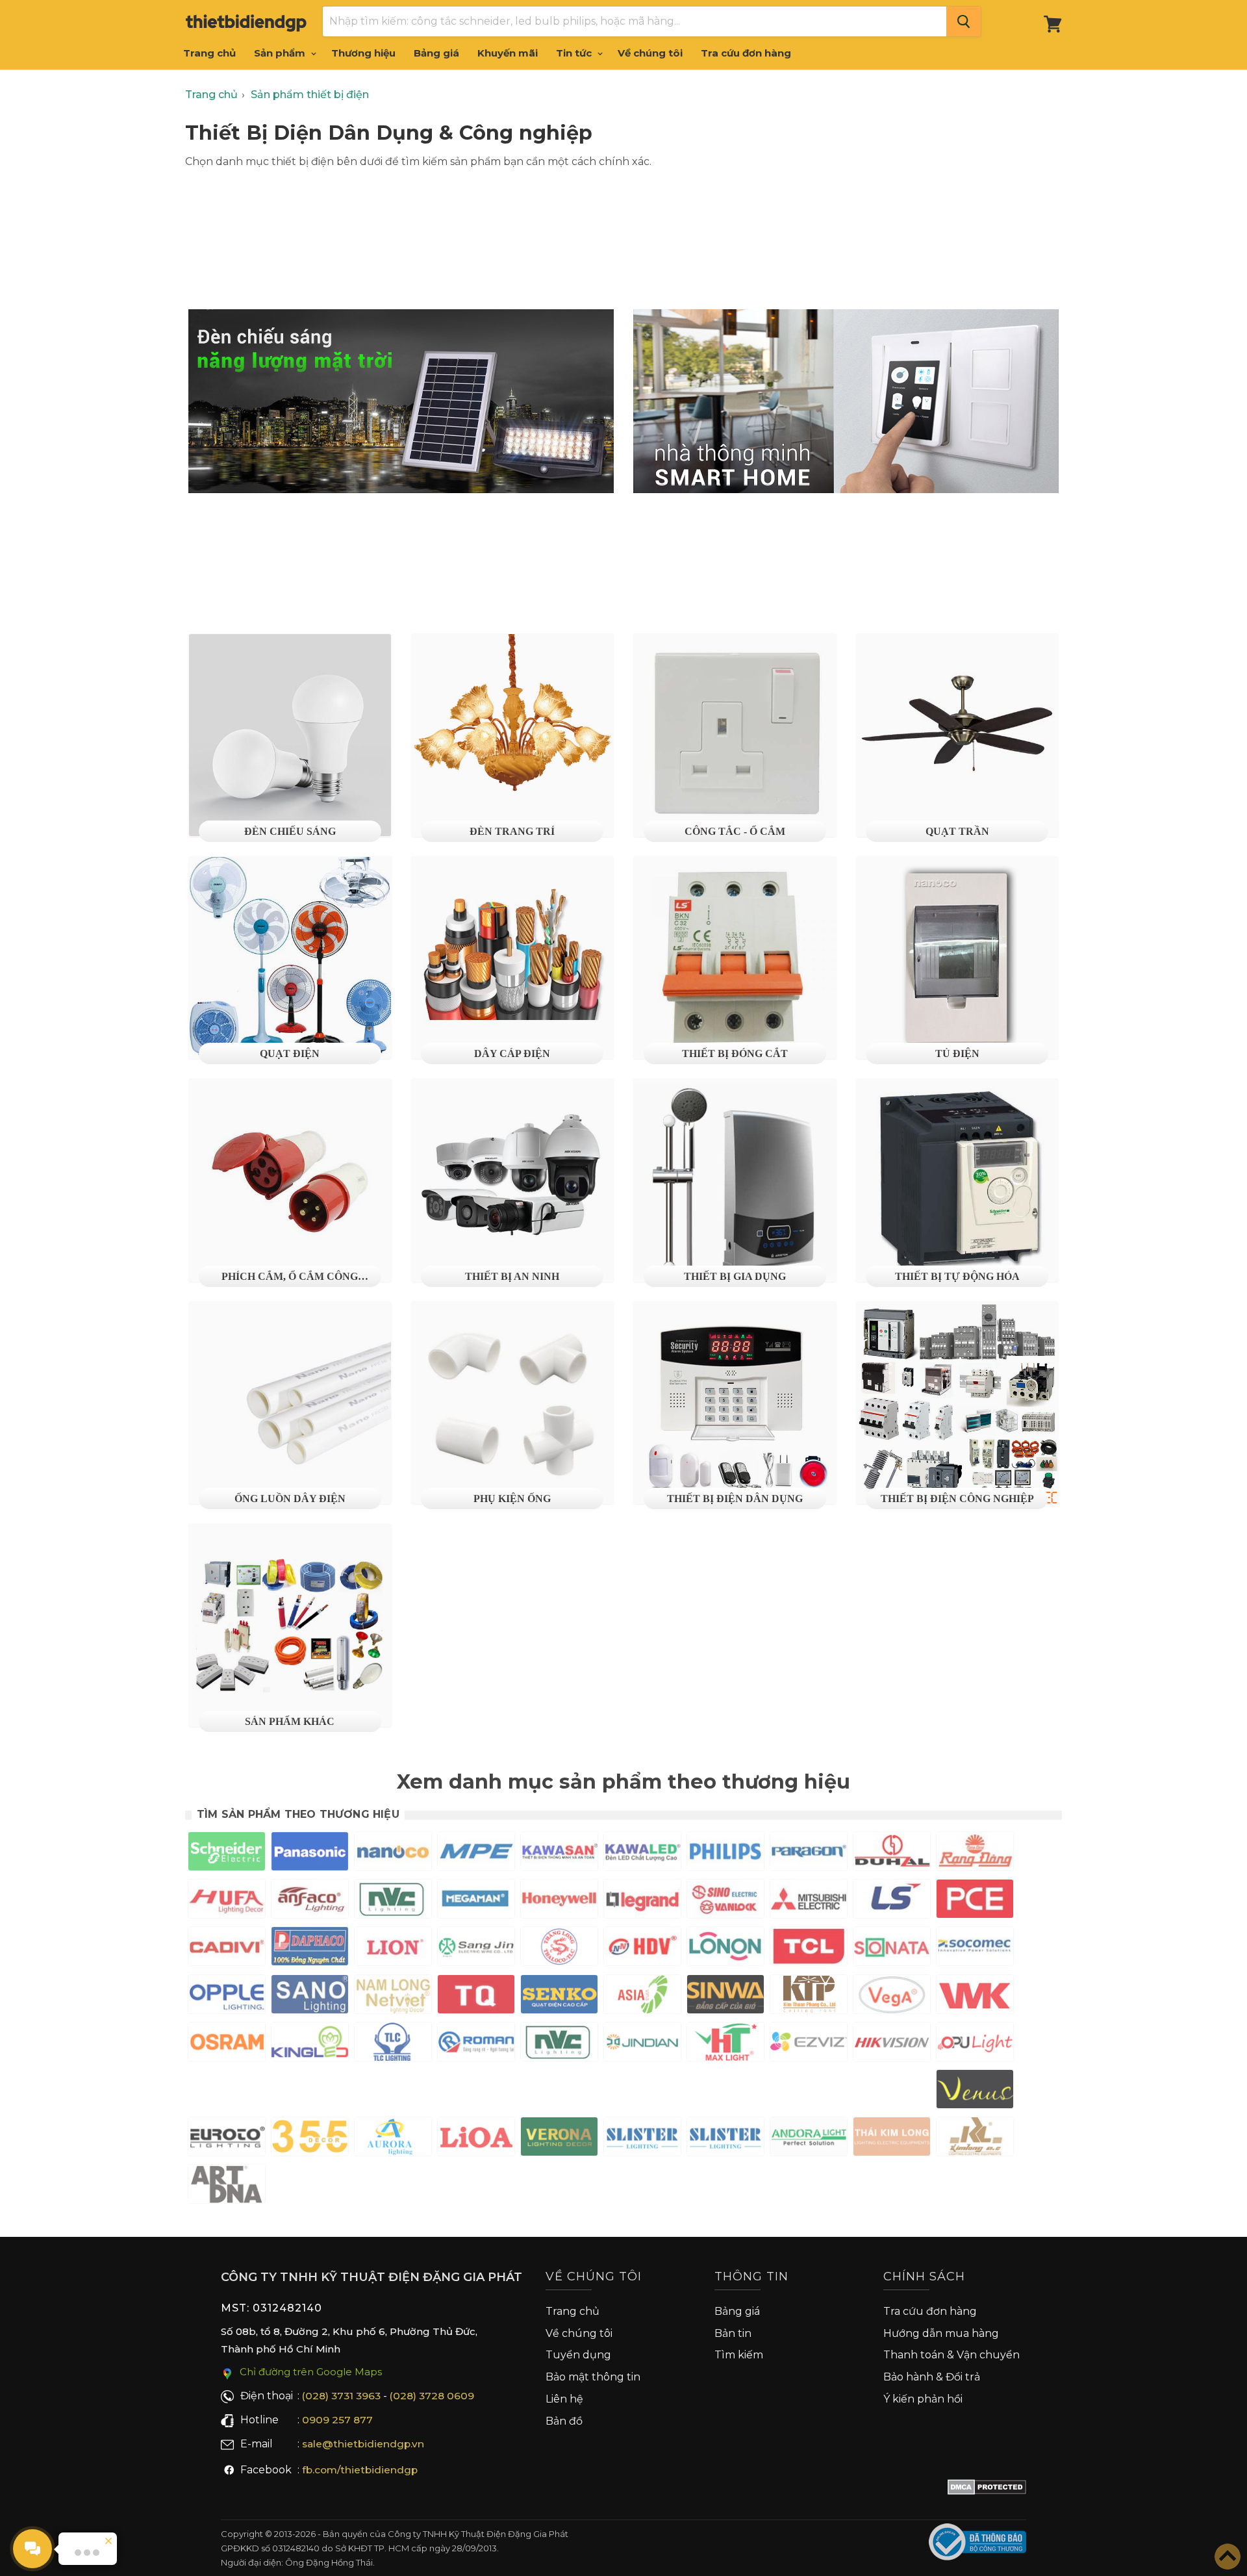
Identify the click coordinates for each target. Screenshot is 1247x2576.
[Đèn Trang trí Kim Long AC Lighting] (975, 2139)
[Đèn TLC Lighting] (393, 2044)
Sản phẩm (281, 53)
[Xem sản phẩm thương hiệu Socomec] (975, 1949)
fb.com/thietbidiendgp (360, 2470)
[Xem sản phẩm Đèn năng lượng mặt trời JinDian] (642, 2044)
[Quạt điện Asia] (642, 1997)
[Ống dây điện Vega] (892, 1997)
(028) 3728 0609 (432, 2396)
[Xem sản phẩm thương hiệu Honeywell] (559, 1901)
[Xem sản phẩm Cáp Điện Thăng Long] (559, 1949)
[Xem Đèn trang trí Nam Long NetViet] (393, 1997)
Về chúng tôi (650, 53)
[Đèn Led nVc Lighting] (559, 2044)
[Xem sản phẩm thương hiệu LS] (892, 1901)
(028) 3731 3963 (341, 2396)
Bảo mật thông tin (593, 2377)
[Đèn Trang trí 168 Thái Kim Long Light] (892, 2139)
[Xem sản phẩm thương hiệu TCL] (809, 1949)
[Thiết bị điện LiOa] (476, 2139)
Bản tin (733, 2333)
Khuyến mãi (508, 53)
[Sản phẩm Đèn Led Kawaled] (642, 1854)
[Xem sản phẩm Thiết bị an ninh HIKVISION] (892, 2045)
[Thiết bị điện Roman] (476, 2044)
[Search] (964, 21)
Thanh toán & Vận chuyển (951, 2355)
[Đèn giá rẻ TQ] (476, 1997)
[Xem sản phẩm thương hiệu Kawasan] (559, 1854)
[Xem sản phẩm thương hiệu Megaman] (476, 1901)
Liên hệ (564, 2399)
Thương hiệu (363, 53)
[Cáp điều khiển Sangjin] (476, 1949)
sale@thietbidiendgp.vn (363, 2444)
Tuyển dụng (578, 2355)
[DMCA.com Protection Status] (987, 2490)
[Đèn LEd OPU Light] (975, 2044)
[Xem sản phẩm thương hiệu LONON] (725, 1949)
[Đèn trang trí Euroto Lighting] (227, 2139)
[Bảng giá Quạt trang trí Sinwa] (725, 1997)
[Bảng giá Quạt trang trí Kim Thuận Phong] (809, 1997)
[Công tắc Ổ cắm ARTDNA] (227, 2187)
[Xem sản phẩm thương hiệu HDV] (642, 1949)
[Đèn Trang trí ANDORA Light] (809, 2139)
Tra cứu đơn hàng (746, 53)
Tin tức (575, 53)
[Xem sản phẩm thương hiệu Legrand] (642, 1901)
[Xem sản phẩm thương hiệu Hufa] (227, 1901)
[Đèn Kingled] (310, 2044)
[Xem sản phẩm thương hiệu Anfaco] (310, 1901)
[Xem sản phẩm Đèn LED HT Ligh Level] (725, 2044)
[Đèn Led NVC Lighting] (393, 1901)
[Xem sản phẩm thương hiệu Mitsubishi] (809, 1901)
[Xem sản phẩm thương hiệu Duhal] (892, 1854)
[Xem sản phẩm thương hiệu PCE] (975, 1901)
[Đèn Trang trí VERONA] (559, 2139)
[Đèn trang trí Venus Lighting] (975, 2092)
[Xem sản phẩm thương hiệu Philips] (725, 1854)
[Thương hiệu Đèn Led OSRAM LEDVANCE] (227, 2044)
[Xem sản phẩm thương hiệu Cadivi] (227, 1949)
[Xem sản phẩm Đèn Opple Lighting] (227, 1997)
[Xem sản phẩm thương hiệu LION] (393, 1949)
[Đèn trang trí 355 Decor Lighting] (310, 2139)
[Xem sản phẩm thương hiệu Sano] (310, 1997)
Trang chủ (209, 53)
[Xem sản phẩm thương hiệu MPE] (476, 1854)
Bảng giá (436, 53)
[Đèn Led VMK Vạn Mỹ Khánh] (975, 1997)
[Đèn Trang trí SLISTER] (642, 2139)
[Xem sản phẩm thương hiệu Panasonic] (310, 1854)
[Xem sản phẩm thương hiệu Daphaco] (310, 1949)
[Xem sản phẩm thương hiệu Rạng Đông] (975, 1854)
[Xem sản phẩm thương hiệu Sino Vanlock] (725, 1901)
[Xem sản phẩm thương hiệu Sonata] (892, 1949)
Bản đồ (564, 2421)
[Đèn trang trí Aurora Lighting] (393, 2139)
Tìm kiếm (739, 2355)
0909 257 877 (337, 2420)
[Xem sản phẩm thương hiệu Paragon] (809, 1854)
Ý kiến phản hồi (923, 2399)
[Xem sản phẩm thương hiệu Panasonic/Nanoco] (393, 1854)
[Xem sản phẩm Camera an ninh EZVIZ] (809, 2044)
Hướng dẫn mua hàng (941, 2333)
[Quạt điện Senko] (559, 1997)
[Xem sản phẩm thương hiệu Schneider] (227, 1854)
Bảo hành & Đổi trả (932, 2377)
